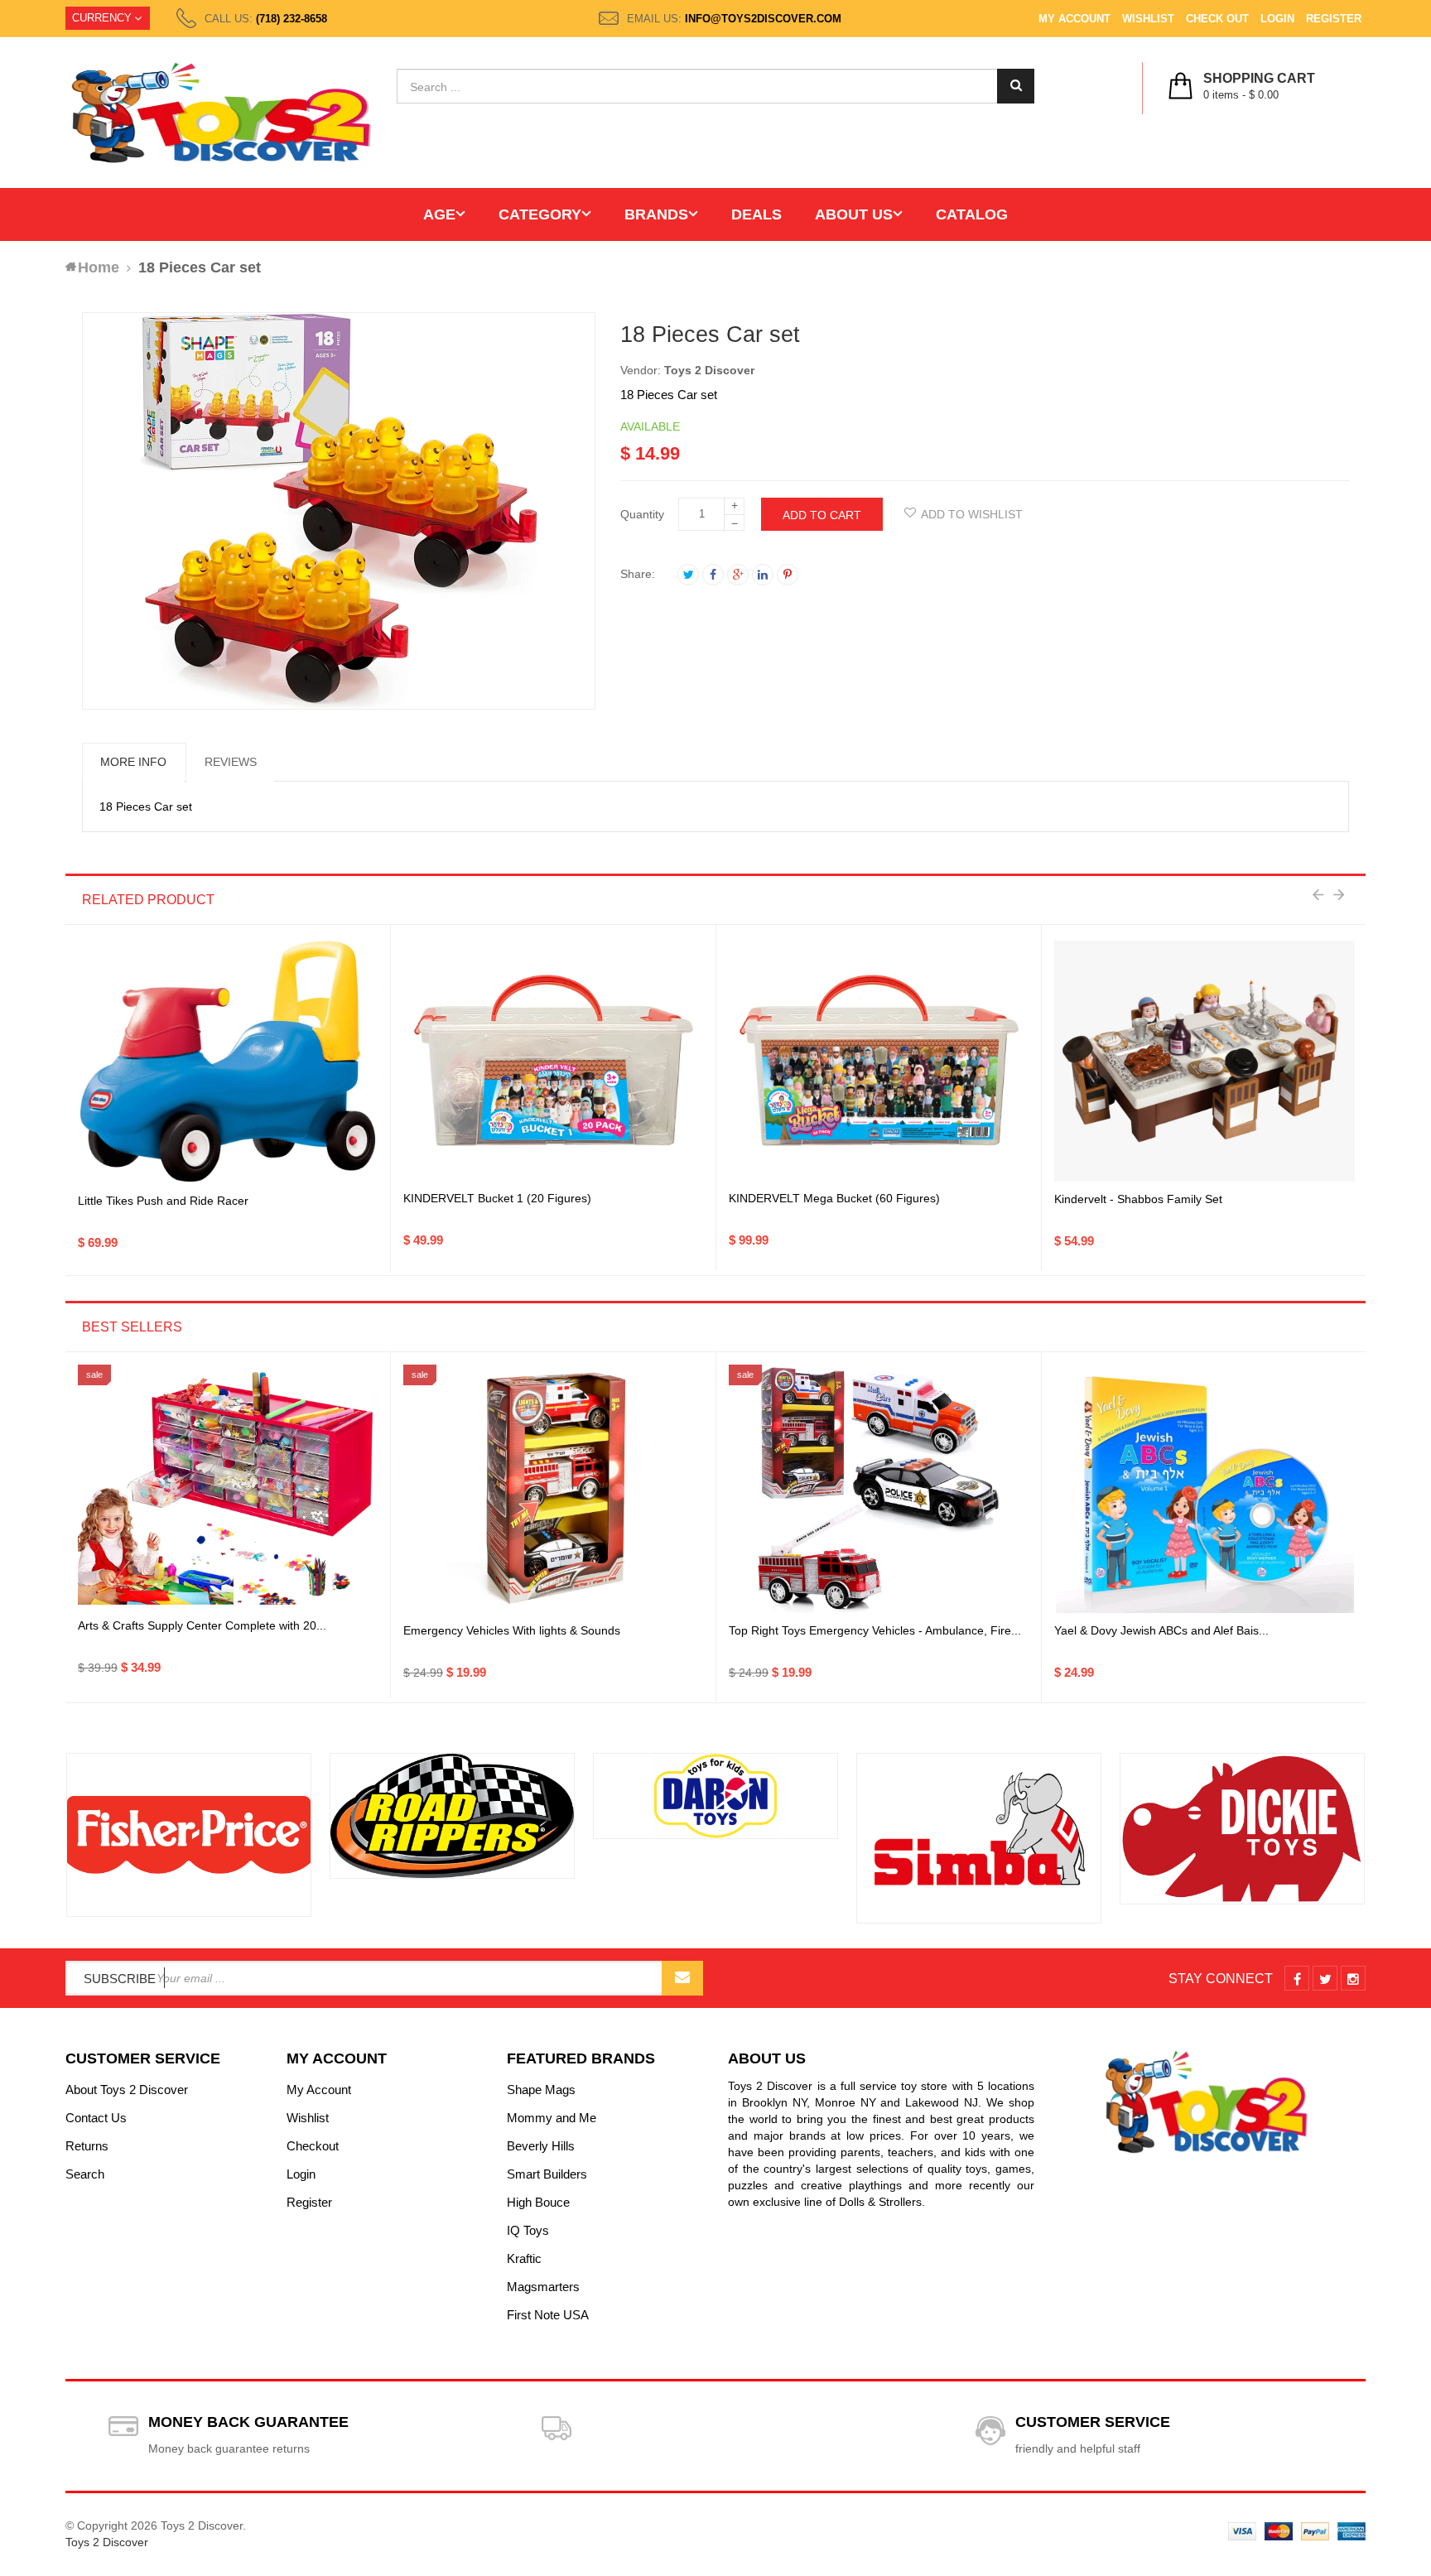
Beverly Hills (541, 2146)
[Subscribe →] (682, 1978)
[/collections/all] (189, 1835)
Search (85, 2174)
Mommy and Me (552, 2118)
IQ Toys (528, 2230)
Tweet (688, 575)
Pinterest (788, 575)
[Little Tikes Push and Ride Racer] (228, 1062)
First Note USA (548, 2315)
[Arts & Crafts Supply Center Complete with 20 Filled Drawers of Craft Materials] (228, 1489)
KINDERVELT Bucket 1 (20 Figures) (497, 1198)
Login (1277, 19)
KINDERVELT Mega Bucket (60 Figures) (834, 1198)
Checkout (313, 2146)
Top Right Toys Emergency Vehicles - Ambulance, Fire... (875, 1630)
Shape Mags (541, 2090)
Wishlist (1148, 19)
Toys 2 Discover (709, 370)
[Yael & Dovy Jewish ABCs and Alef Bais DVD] (1205, 1489)
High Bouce (538, 2202)
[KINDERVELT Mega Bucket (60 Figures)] (879, 1062)
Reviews (231, 762)
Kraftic (524, 2258)
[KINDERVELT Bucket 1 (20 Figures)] (553, 1062)
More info (133, 762)
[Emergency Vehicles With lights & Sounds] (553, 1489)
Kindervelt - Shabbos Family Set (1138, 1199)
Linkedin (763, 575)
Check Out (1217, 19)
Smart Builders (547, 2174)
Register (1334, 19)
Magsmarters (543, 2287)
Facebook (713, 575)
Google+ (738, 575)
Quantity (642, 514)
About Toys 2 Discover (127, 2090)
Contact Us (96, 2118)
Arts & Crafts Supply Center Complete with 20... (202, 1625)
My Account (1074, 19)
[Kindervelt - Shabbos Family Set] (1205, 1061)
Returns (87, 2146)
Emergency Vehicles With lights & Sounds (512, 1630)
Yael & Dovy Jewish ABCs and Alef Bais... (1161, 1630)
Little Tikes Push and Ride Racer (163, 1201)
